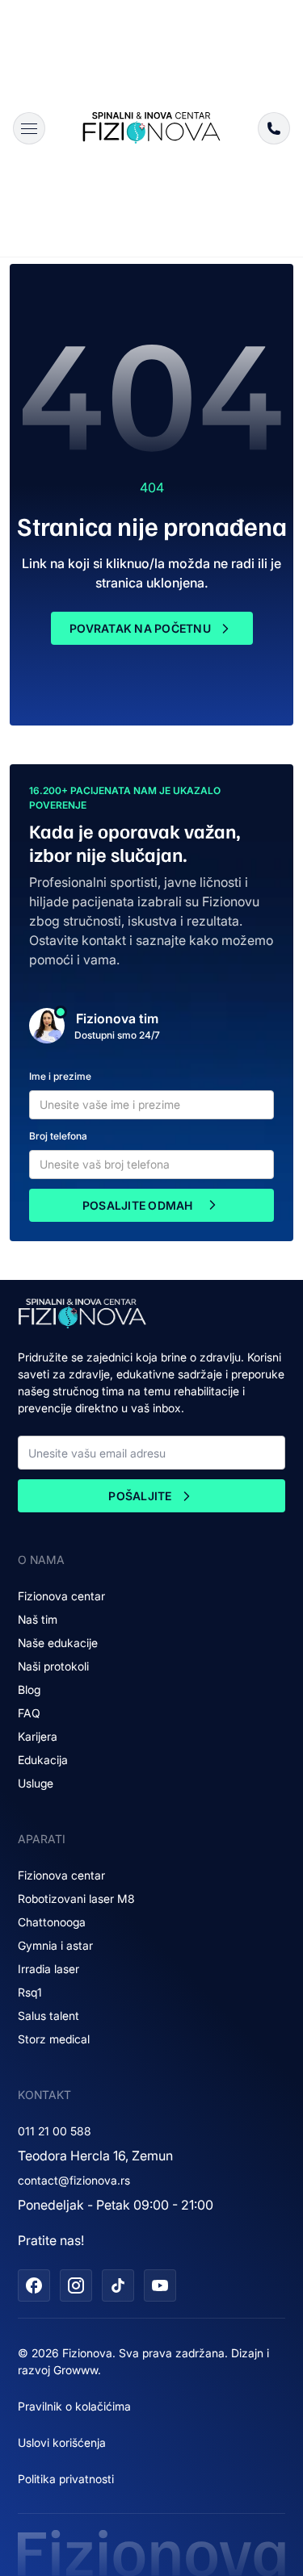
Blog (29, 1689)
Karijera (38, 1736)
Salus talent (48, 2016)
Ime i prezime (60, 1076)
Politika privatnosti (66, 2479)
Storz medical (54, 2039)
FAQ (29, 1713)
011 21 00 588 (55, 2131)
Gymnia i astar (55, 1945)
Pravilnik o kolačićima (74, 2406)
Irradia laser (48, 1969)
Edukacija (43, 1760)
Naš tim (38, 1619)
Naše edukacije (58, 1643)
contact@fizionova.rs (74, 2180)
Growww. (77, 2370)
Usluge (36, 1783)
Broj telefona (58, 1136)
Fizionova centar (61, 1596)
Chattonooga (52, 1922)
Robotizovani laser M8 (76, 1899)
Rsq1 (30, 1992)
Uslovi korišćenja (62, 2442)
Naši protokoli (53, 1666)
